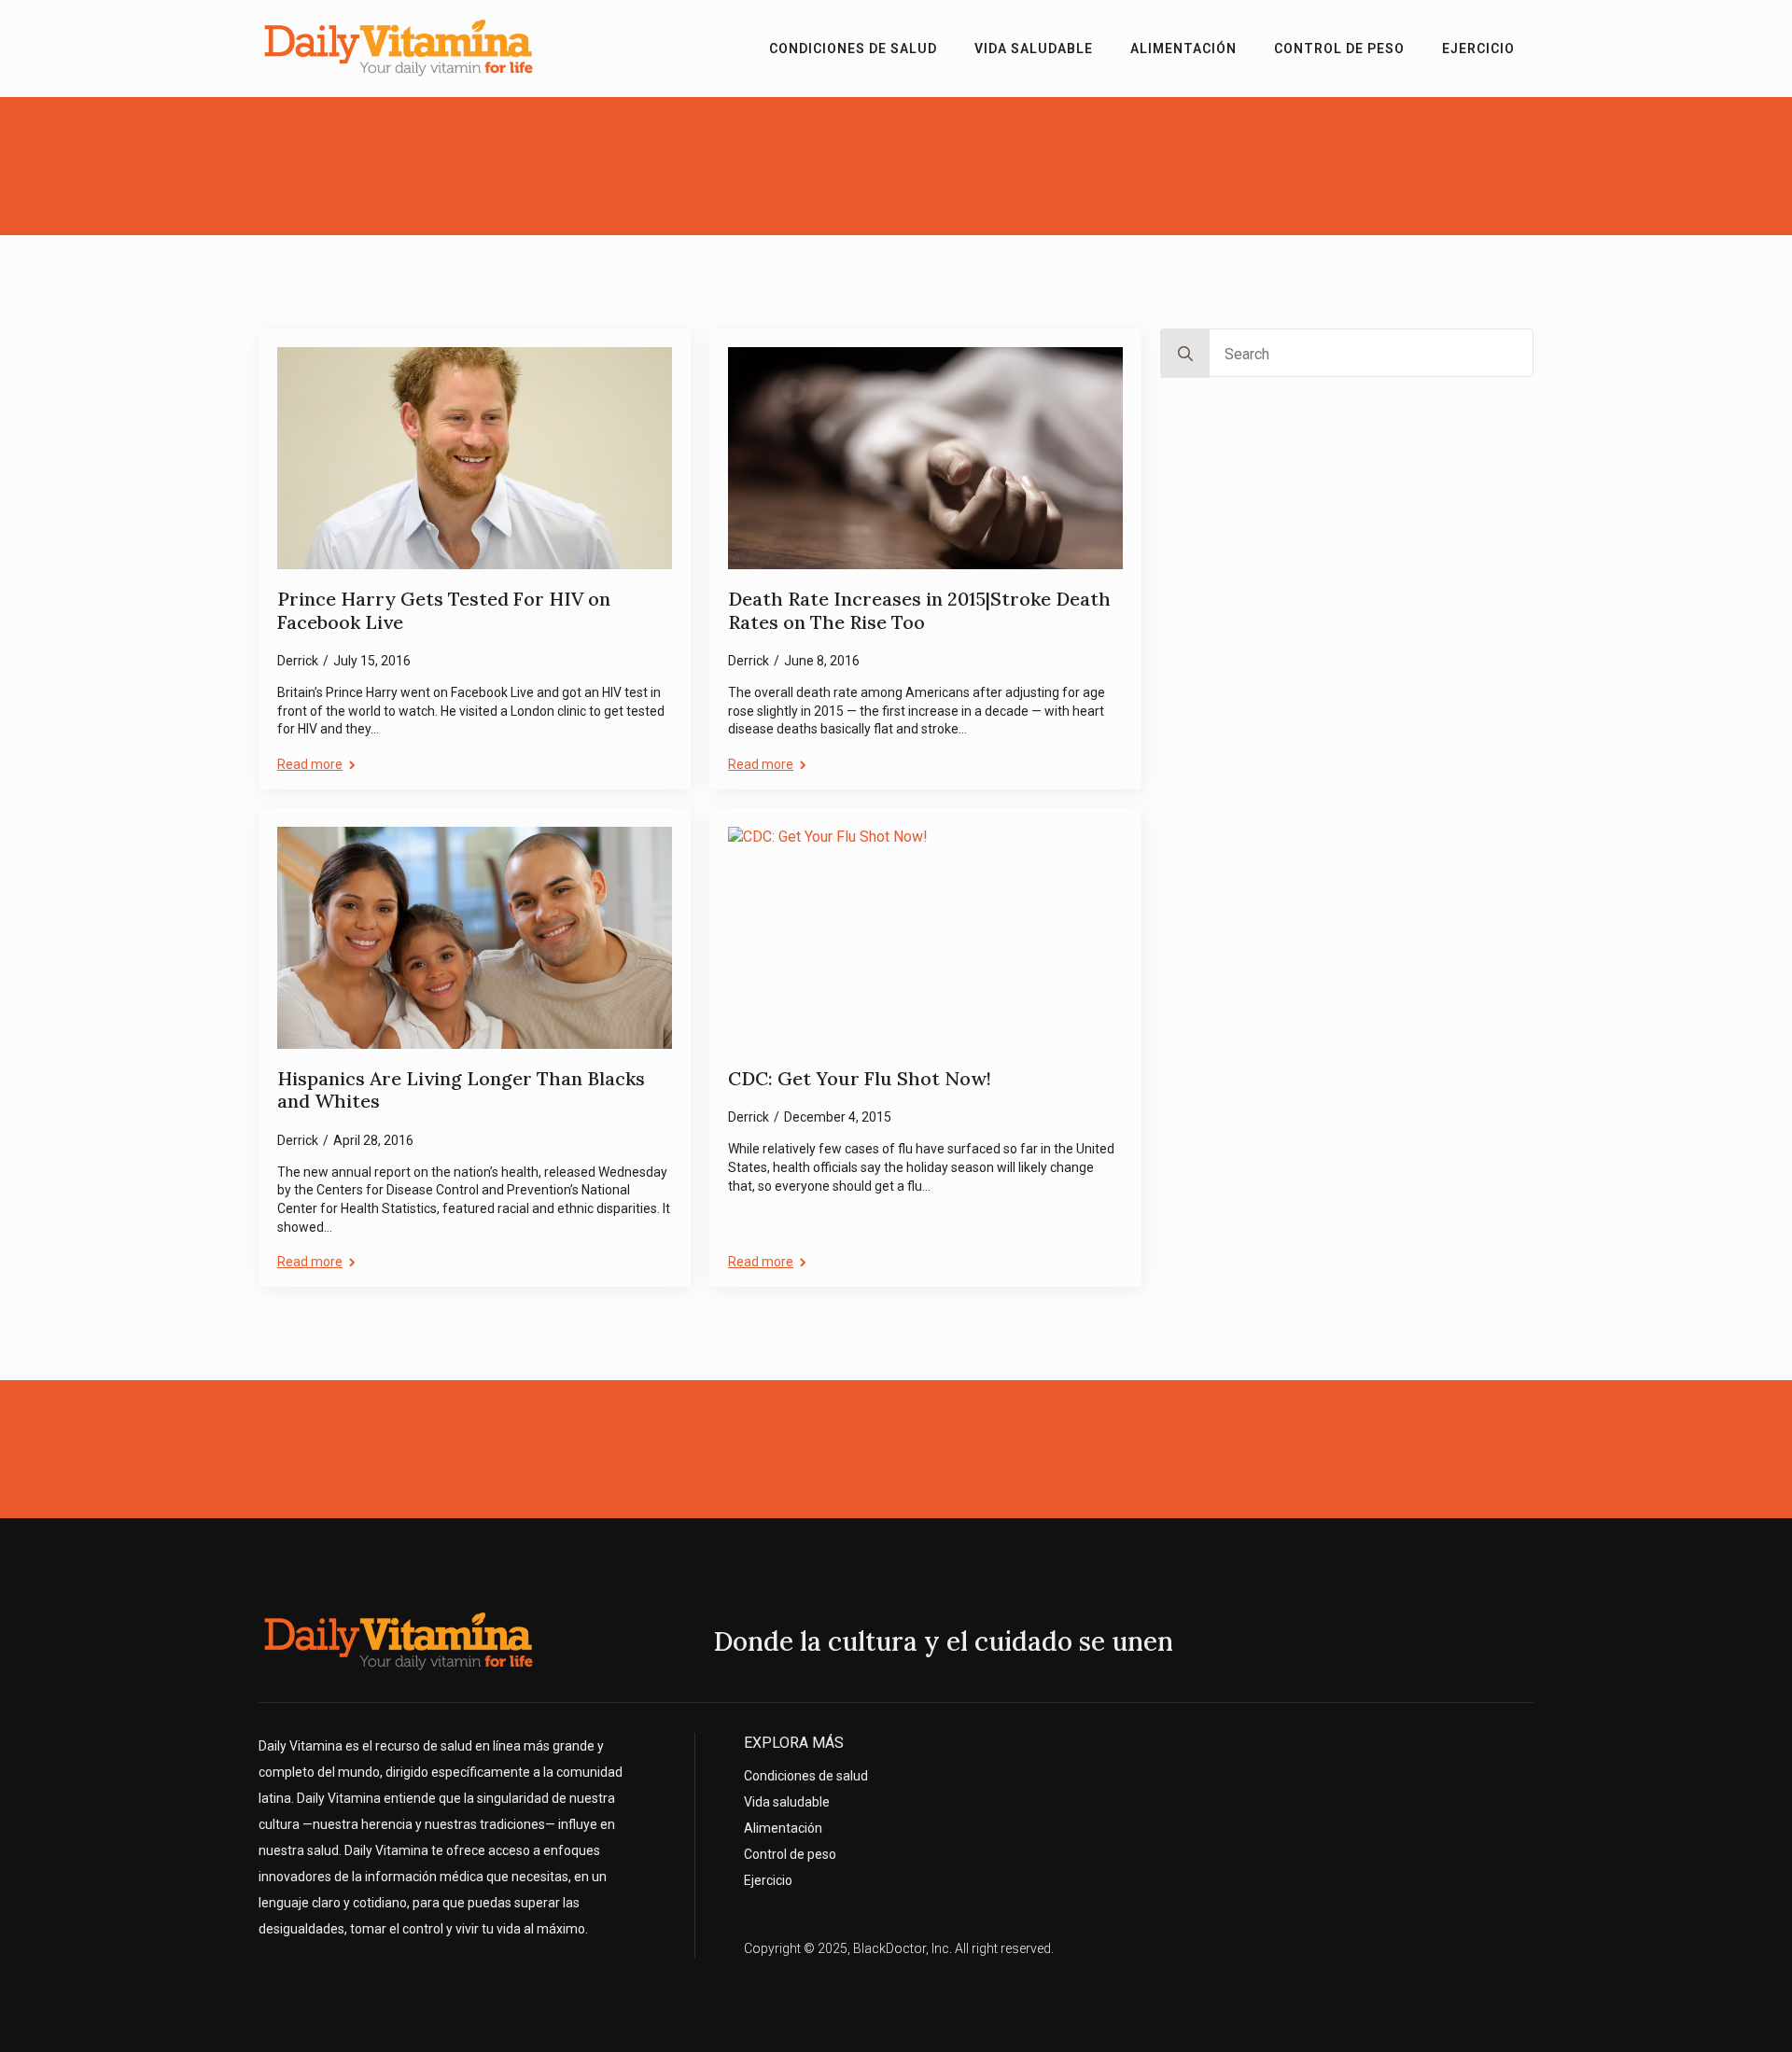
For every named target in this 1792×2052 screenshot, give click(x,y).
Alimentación (1183, 49)
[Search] (1185, 354)
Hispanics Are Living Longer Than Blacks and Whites (461, 1090)
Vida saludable (1034, 49)
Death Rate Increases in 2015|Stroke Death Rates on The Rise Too (919, 611)
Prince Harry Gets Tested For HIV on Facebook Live (444, 611)
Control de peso (1339, 49)
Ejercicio (1478, 49)
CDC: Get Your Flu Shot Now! (860, 1079)
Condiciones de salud (853, 49)
